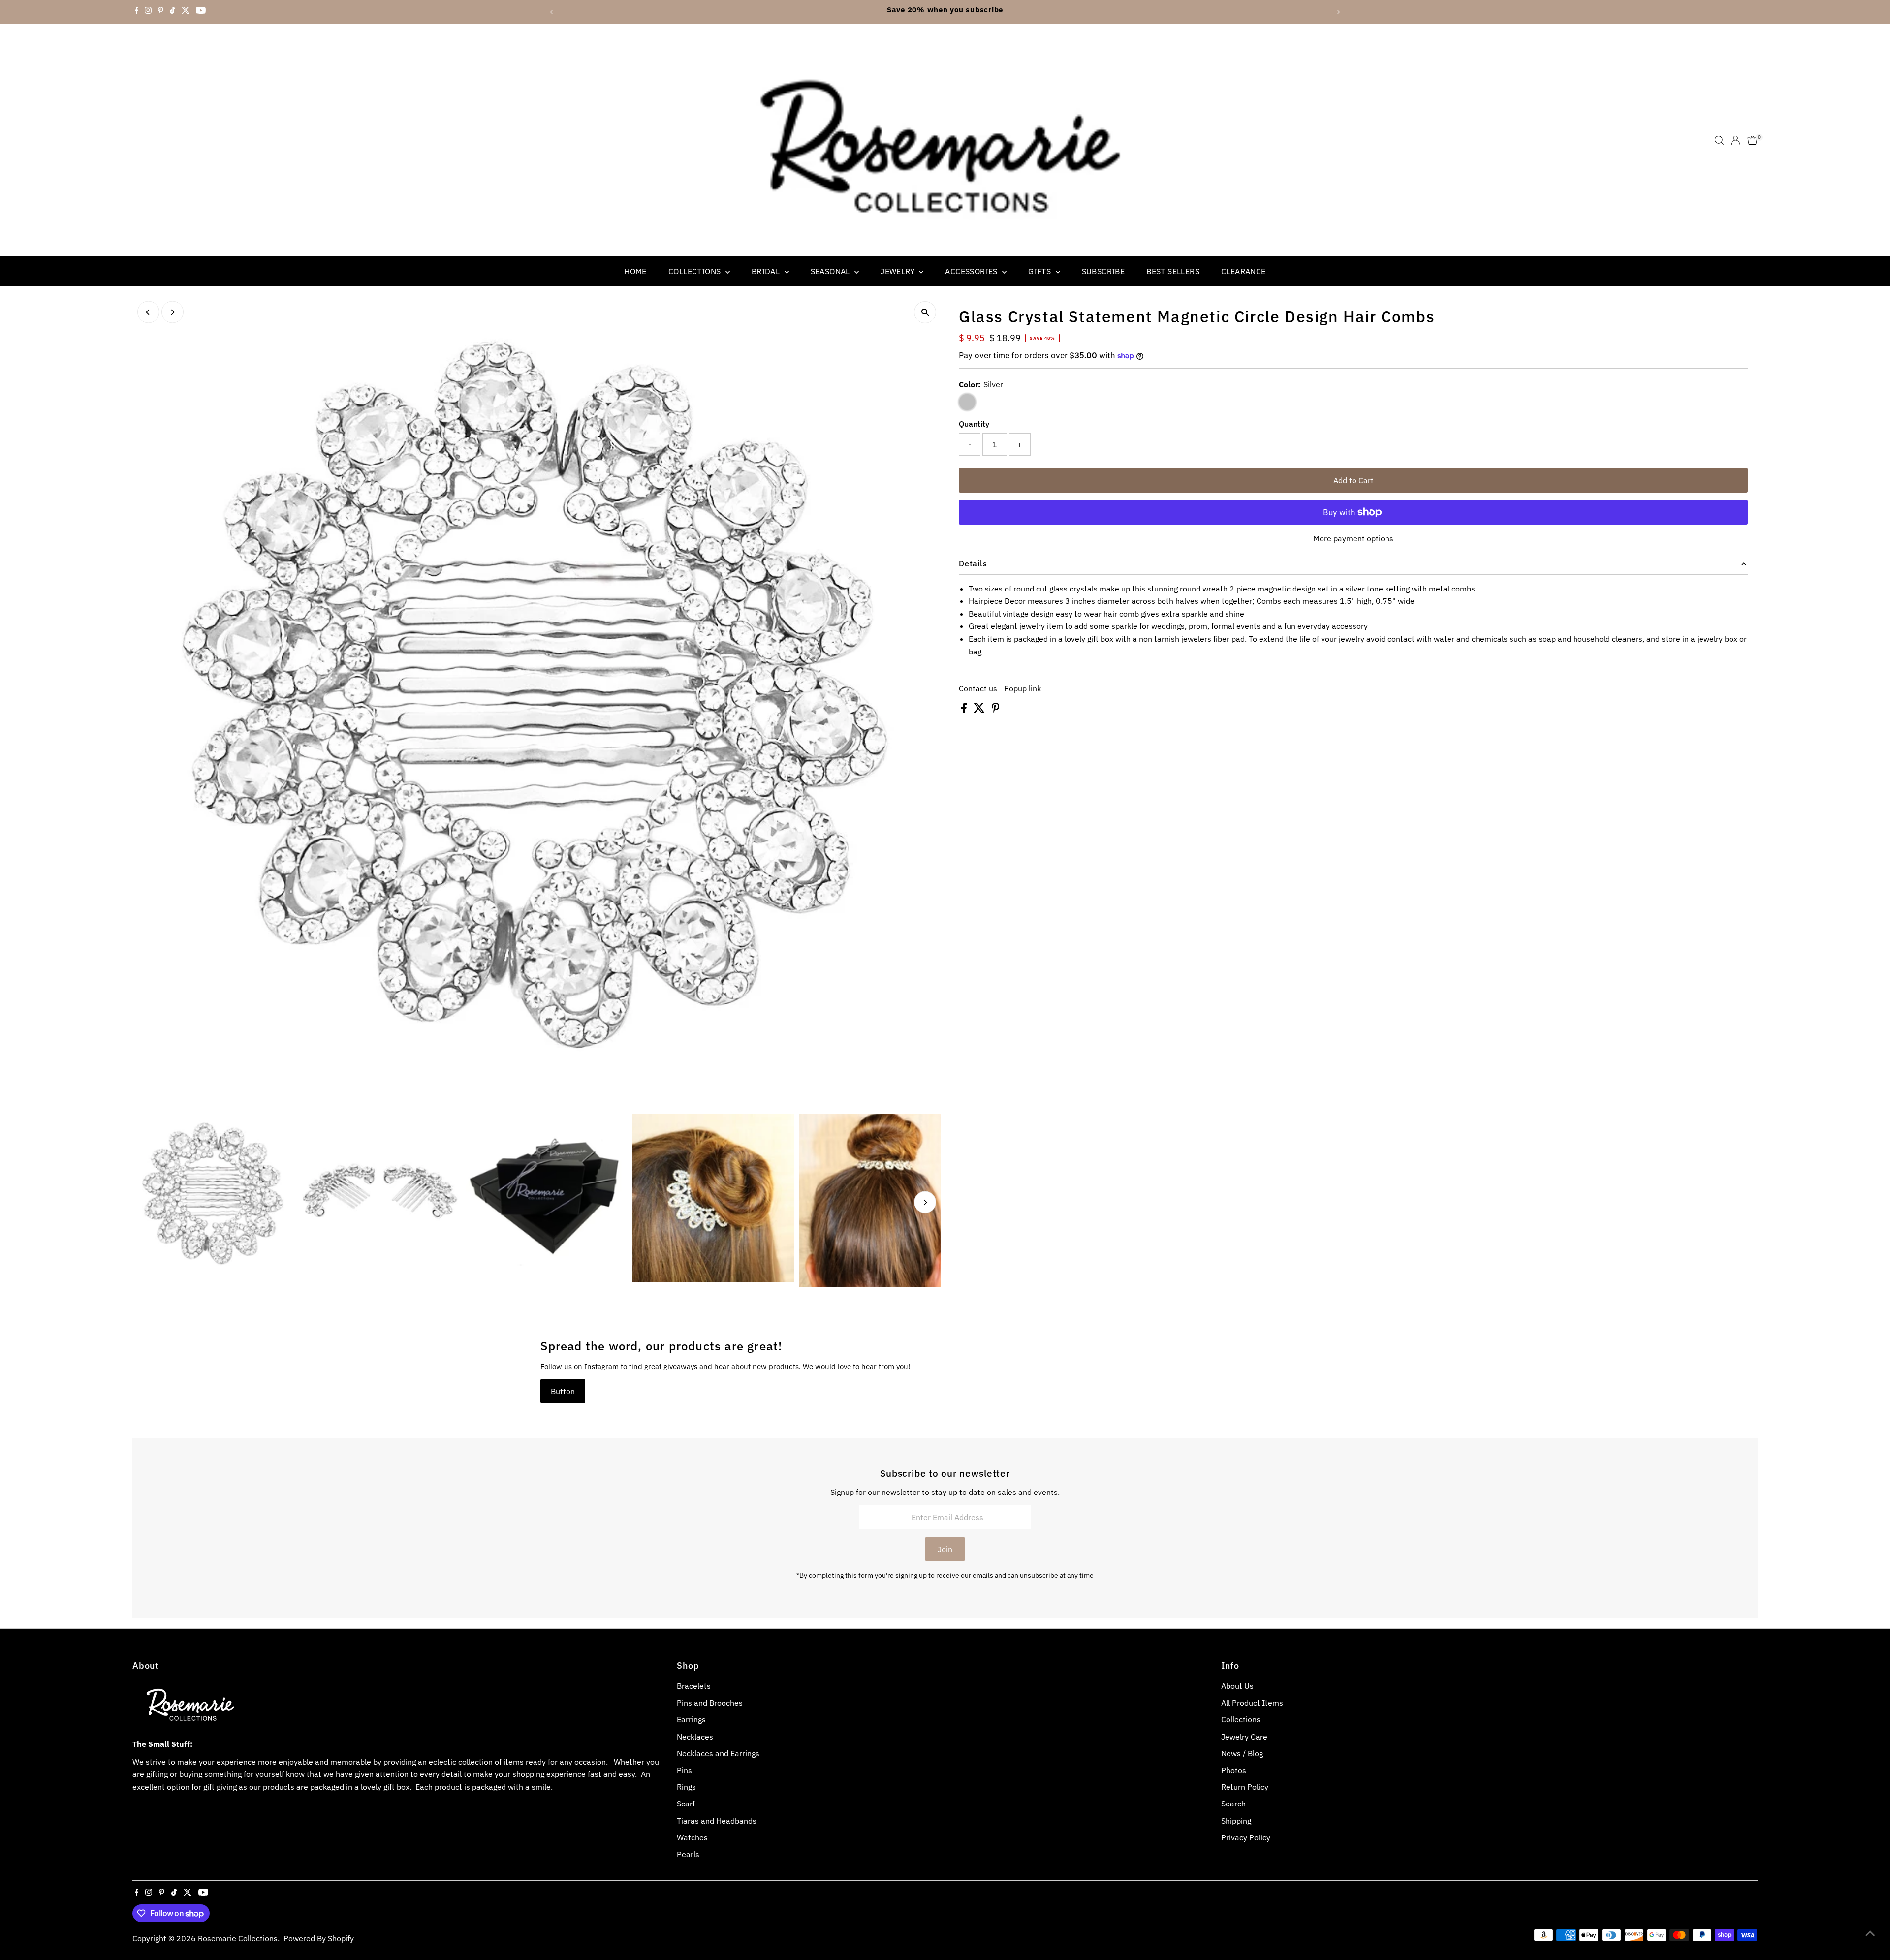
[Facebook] (137, 12)
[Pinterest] (161, 12)
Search (1233, 1804)
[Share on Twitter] (980, 710)
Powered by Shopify (319, 1938)
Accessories (972, 271)
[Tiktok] (173, 12)
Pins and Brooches (710, 1703)
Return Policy (1245, 1787)
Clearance (1244, 271)
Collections (696, 271)
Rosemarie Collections (238, 1938)
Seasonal (832, 271)
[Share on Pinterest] (996, 710)
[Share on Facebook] (965, 710)
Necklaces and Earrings (718, 1753)
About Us (1237, 1686)
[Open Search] (1719, 140)
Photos (1234, 1770)
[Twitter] (186, 12)
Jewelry (898, 271)
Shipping (1236, 1821)
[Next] (1339, 12)
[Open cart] (1752, 140)
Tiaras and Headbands (717, 1821)
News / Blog (1242, 1753)
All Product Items (1252, 1703)
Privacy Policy (1246, 1837)
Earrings (691, 1719)
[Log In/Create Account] (1735, 140)
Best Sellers (1173, 271)
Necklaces (695, 1737)
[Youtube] (201, 12)
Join (945, 1549)
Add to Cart (1354, 480)
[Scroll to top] (1870, 1933)
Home (635, 271)
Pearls (688, 1854)
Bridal (767, 271)
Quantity (974, 424)
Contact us (978, 688)
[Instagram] (148, 12)
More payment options (1353, 538)
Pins (684, 1770)
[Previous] (551, 12)
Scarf (686, 1804)
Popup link (1023, 688)
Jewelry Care (1244, 1737)
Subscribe (1103, 271)
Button (563, 1391)
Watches (692, 1837)
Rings (686, 1787)
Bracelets (694, 1686)
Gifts (1040, 271)
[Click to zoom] (925, 312)
